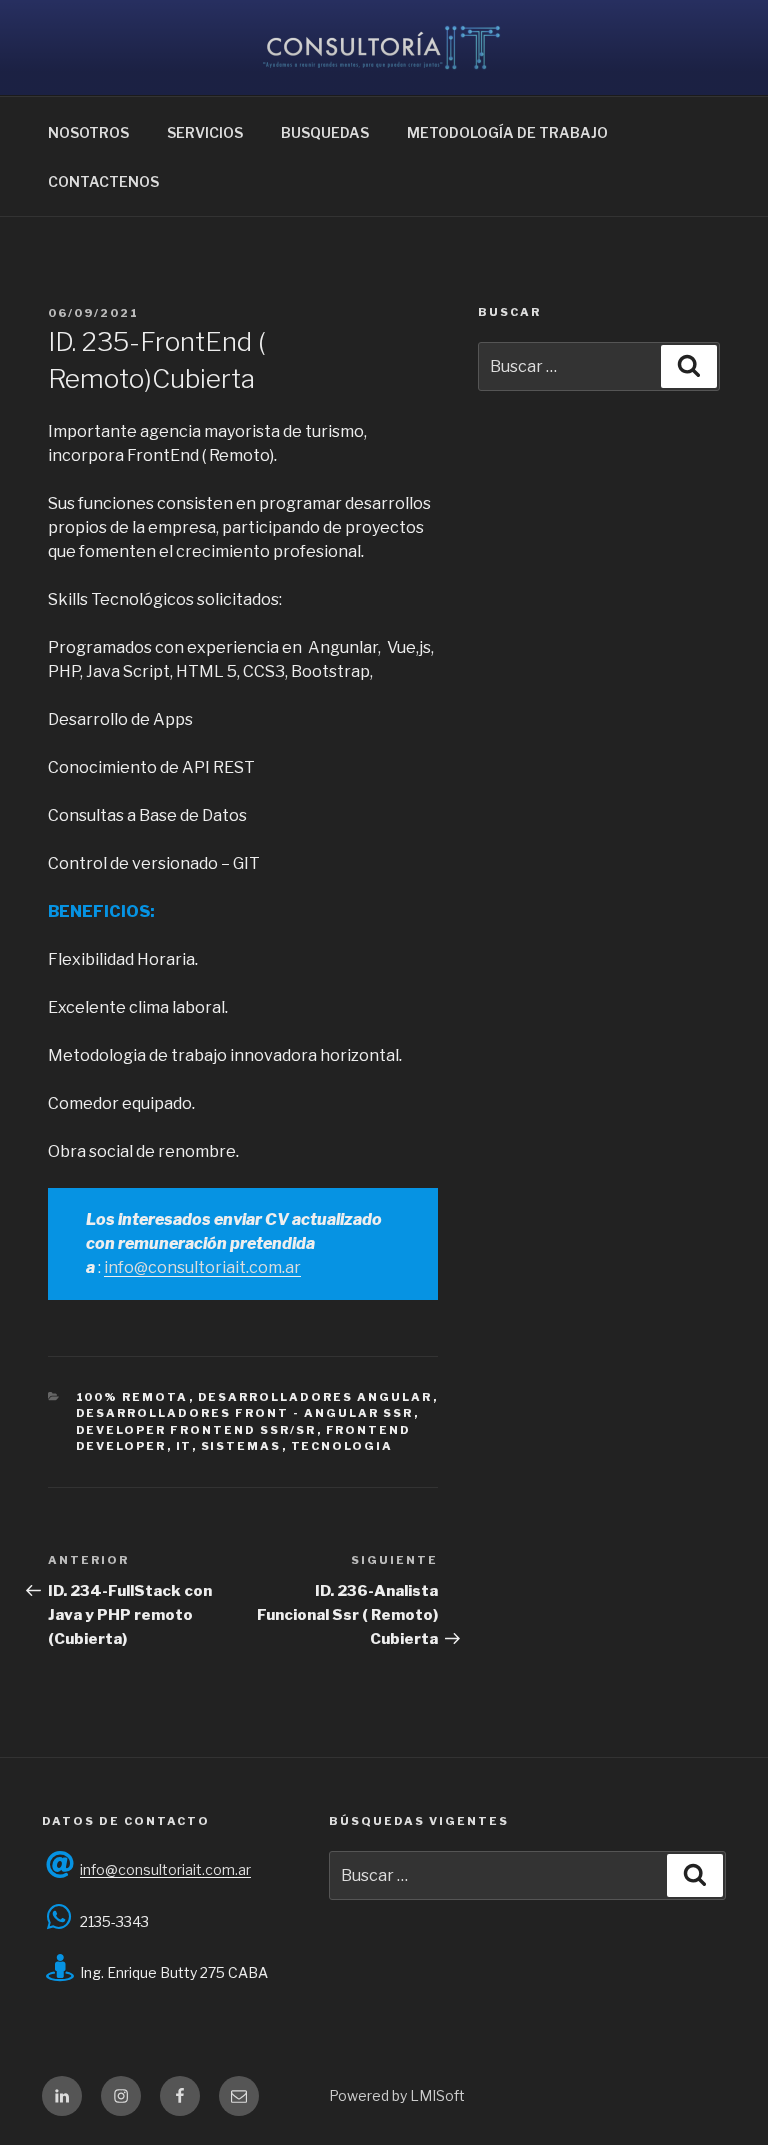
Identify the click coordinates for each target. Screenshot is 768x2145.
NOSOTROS (88, 132)
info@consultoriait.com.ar (202, 1267)
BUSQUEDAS (325, 132)
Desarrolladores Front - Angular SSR (245, 1413)
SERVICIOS (205, 132)
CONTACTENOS (103, 181)
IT (184, 1446)
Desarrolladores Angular (315, 1397)
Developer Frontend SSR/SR (196, 1430)
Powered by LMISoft (397, 2095)
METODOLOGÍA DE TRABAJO (507, 132)
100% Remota (132, 1397)
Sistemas (241, 1446)
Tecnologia (342, 1446)
